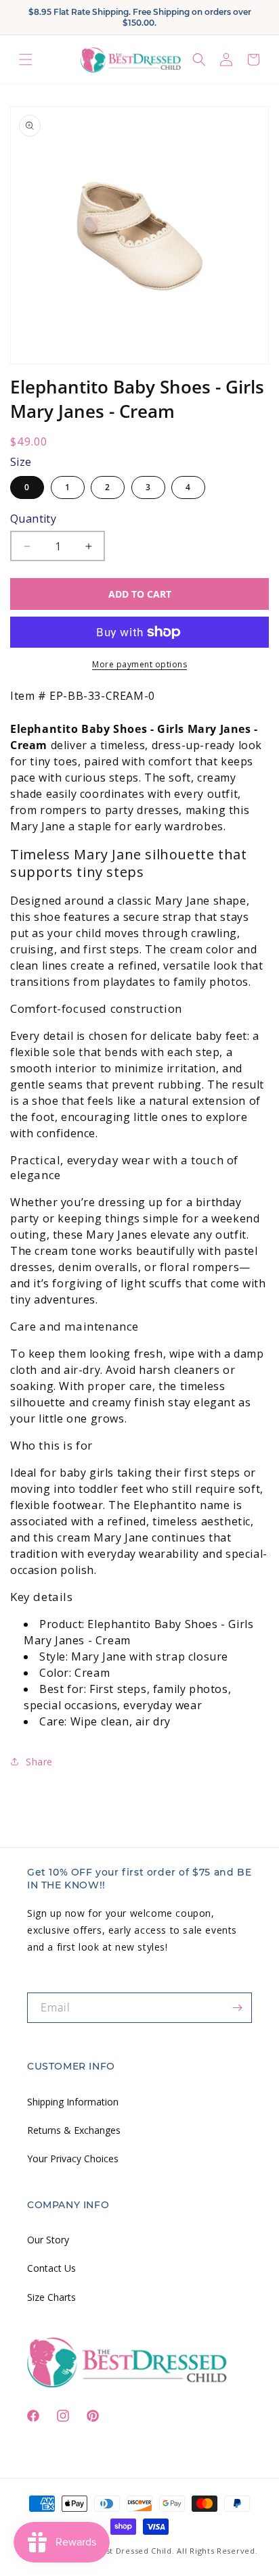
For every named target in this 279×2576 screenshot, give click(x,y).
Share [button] (39, 1762)
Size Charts (51, 2297)
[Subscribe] (237, 2008)
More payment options (139, 664)
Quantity (33, 519)
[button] (26, 60)
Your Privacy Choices (73, 2158)
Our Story (48, 2240)
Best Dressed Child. (135, 2551)
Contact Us (51, 2268)
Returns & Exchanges (74, 2130)
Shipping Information (73, 2102)
